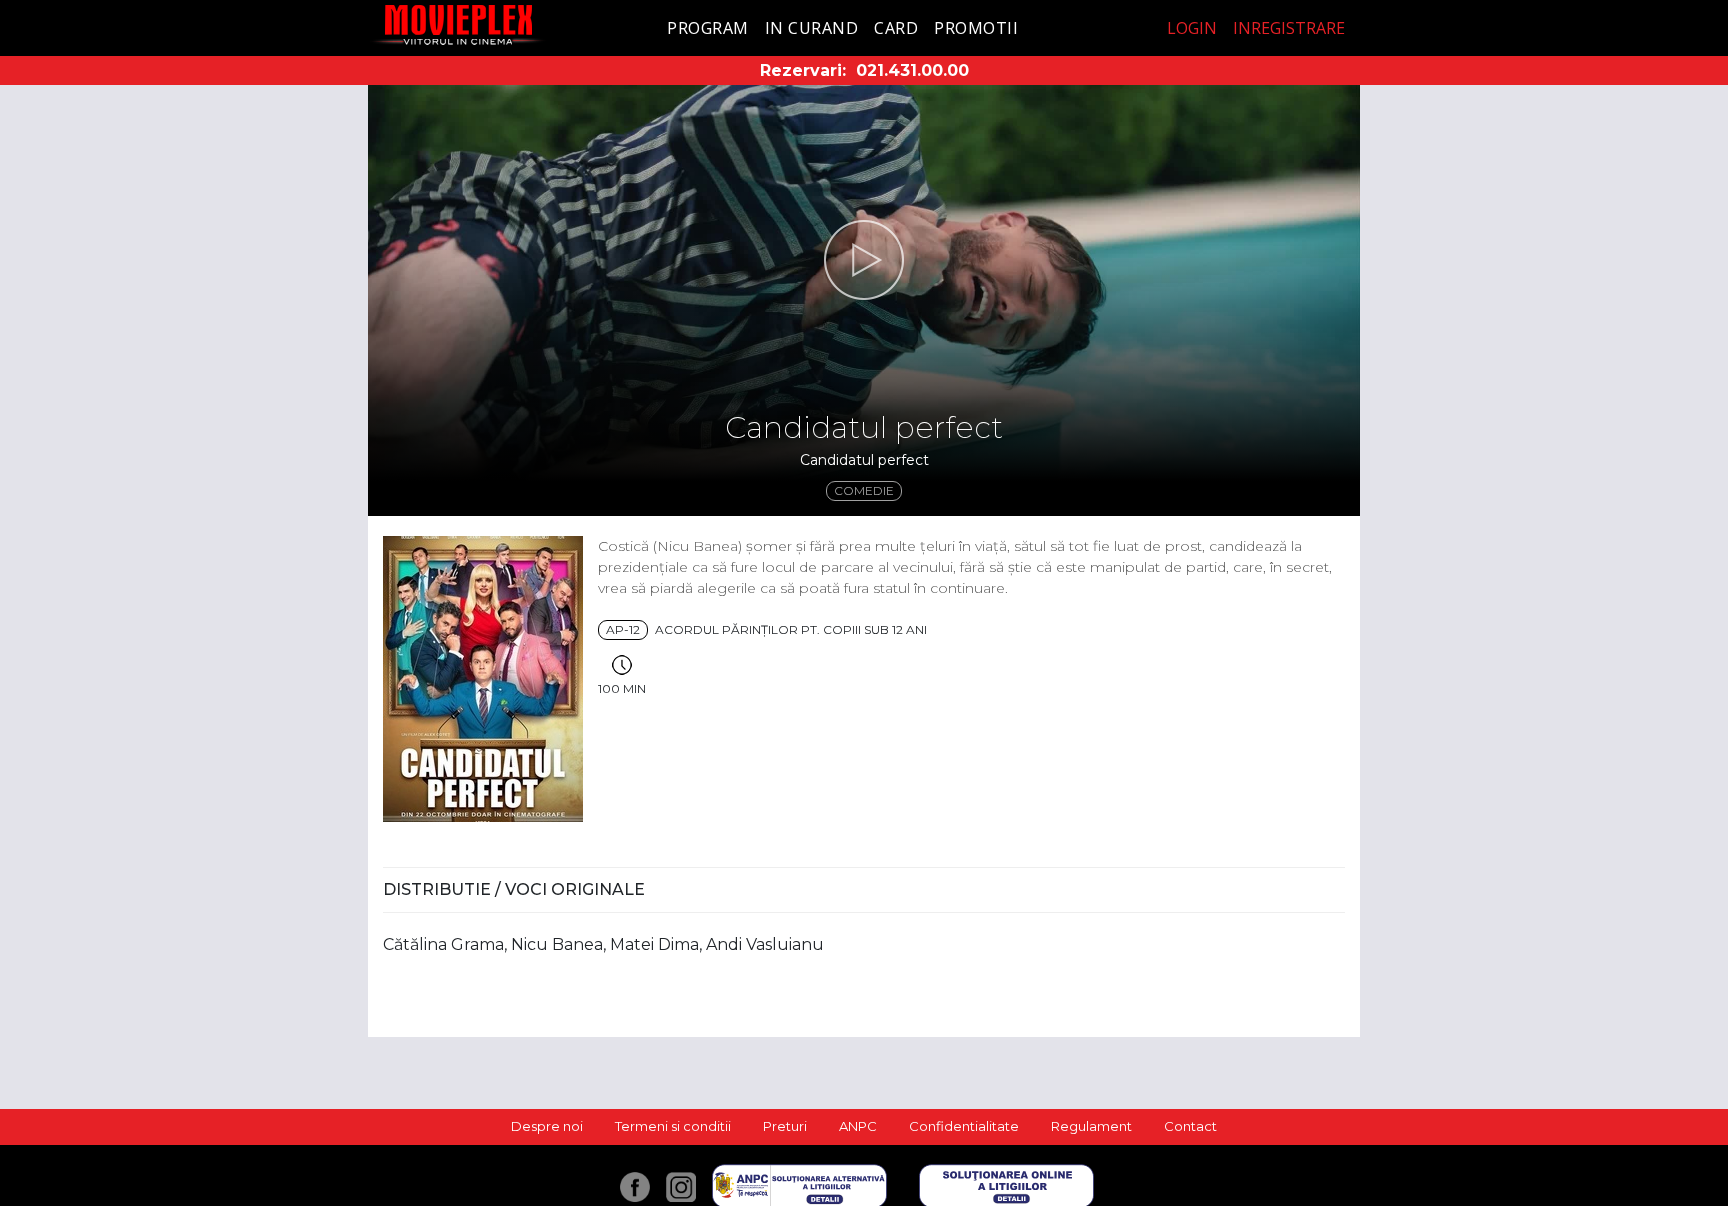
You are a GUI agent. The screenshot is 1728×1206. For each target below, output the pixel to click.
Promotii (976, 28)
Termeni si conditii (673, 1126)
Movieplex (458, 24)
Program (708, 28)
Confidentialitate (964, 1126)
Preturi (785, 1126)
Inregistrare (1289, 28)
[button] (864, 260)
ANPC (858, 1126)
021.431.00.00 (912, 70)
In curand (812, 28)
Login (1192, 28)
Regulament (1091, 1126)
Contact (1190, 1126)
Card (896, 28)
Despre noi (547, 1126)
